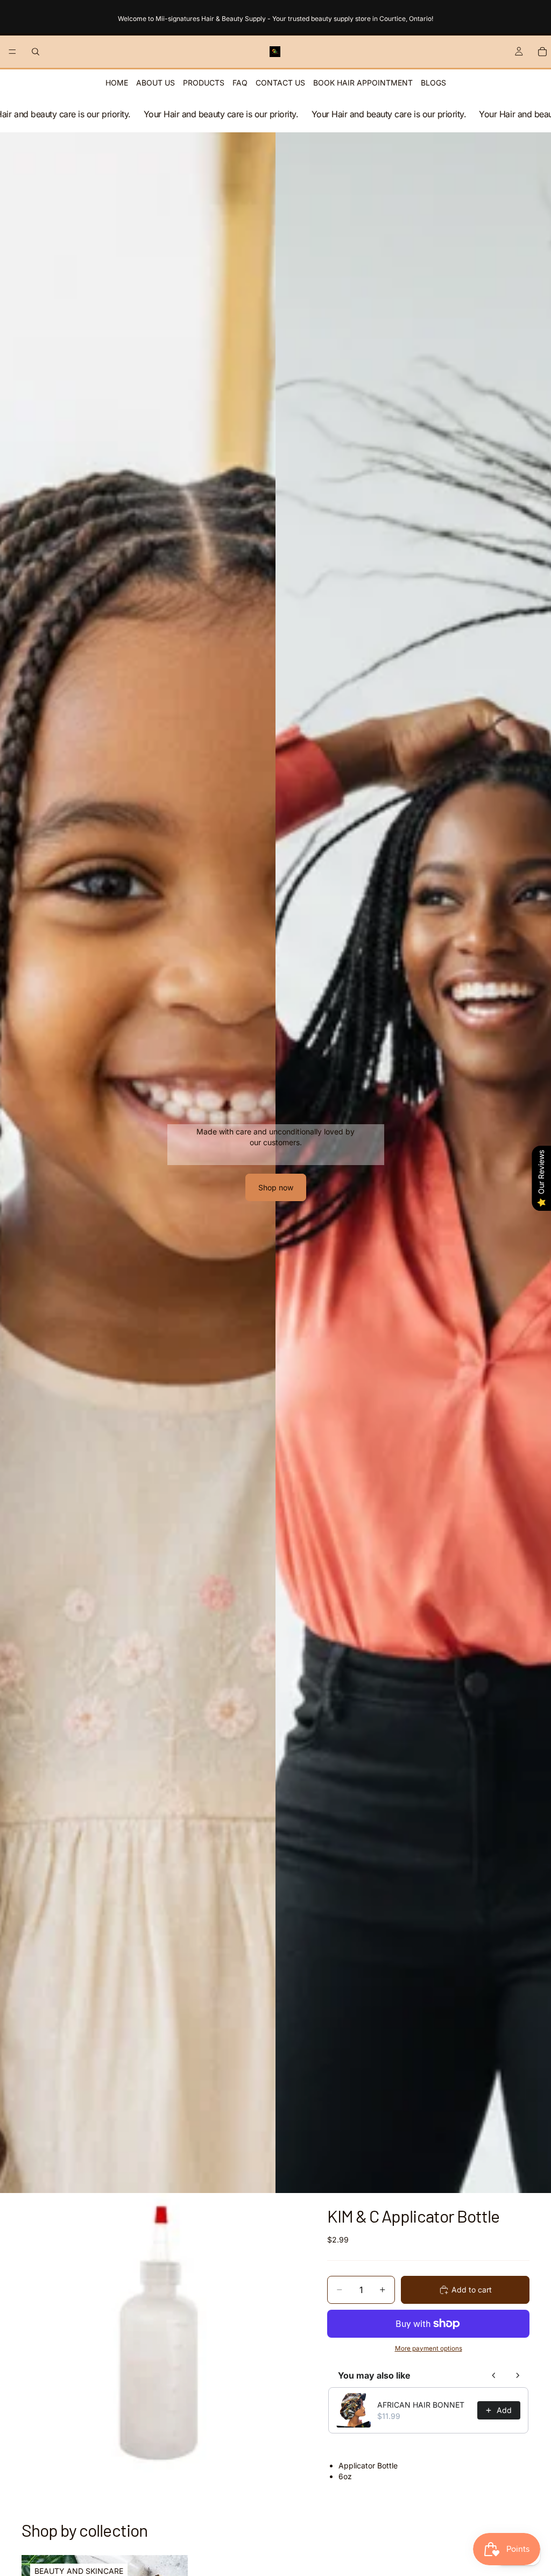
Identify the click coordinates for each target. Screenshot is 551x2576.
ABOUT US (156, 83)
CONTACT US (280, 83)
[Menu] (12, 52)
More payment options (429, 2348)
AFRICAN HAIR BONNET (421, 2405)
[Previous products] (494, 2375)
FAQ (240, 83)
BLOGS (433, 83)
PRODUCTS (204, 83)
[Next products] (518, 2375)
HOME (117, 83)
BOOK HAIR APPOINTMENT (363, 83)
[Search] (36, 52)
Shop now (276, 1187)
